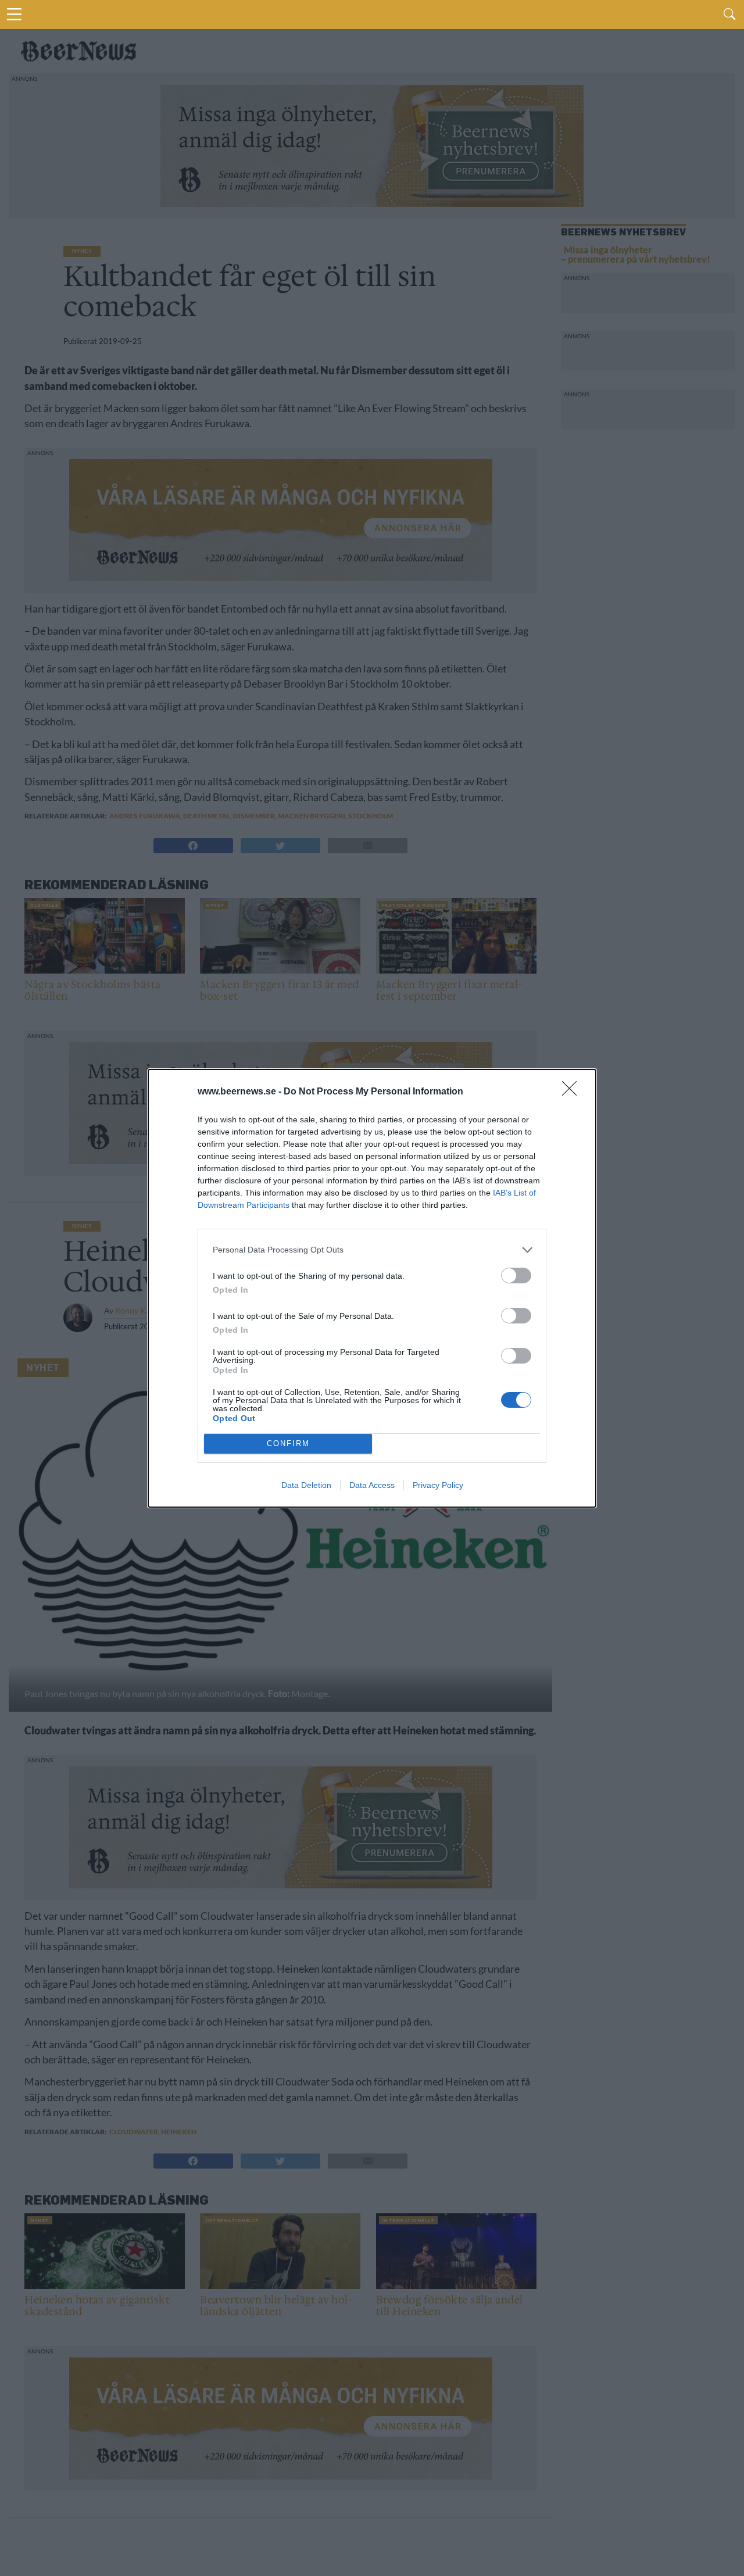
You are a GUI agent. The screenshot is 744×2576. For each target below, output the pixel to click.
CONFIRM (288, 1443)
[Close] (573, 1092)
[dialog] (372, 1288)
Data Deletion (306, 1485)
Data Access (372, 1485)
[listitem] (372, 1250)
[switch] (516, 1276)
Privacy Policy (438, 1485)
